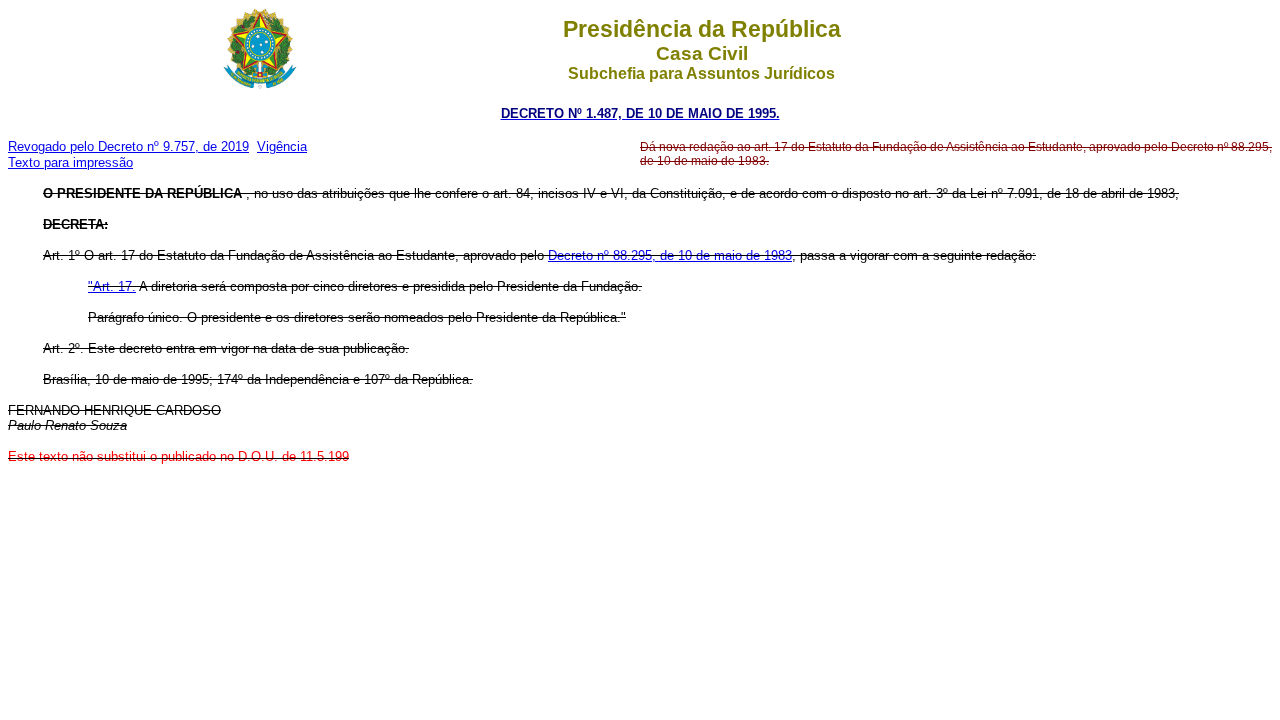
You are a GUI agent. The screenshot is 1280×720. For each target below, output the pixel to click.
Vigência (282, 146)
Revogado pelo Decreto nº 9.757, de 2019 (128, 146)
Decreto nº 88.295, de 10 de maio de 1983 (670, 255)
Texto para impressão (70, 162)
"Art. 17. (112, 286)
